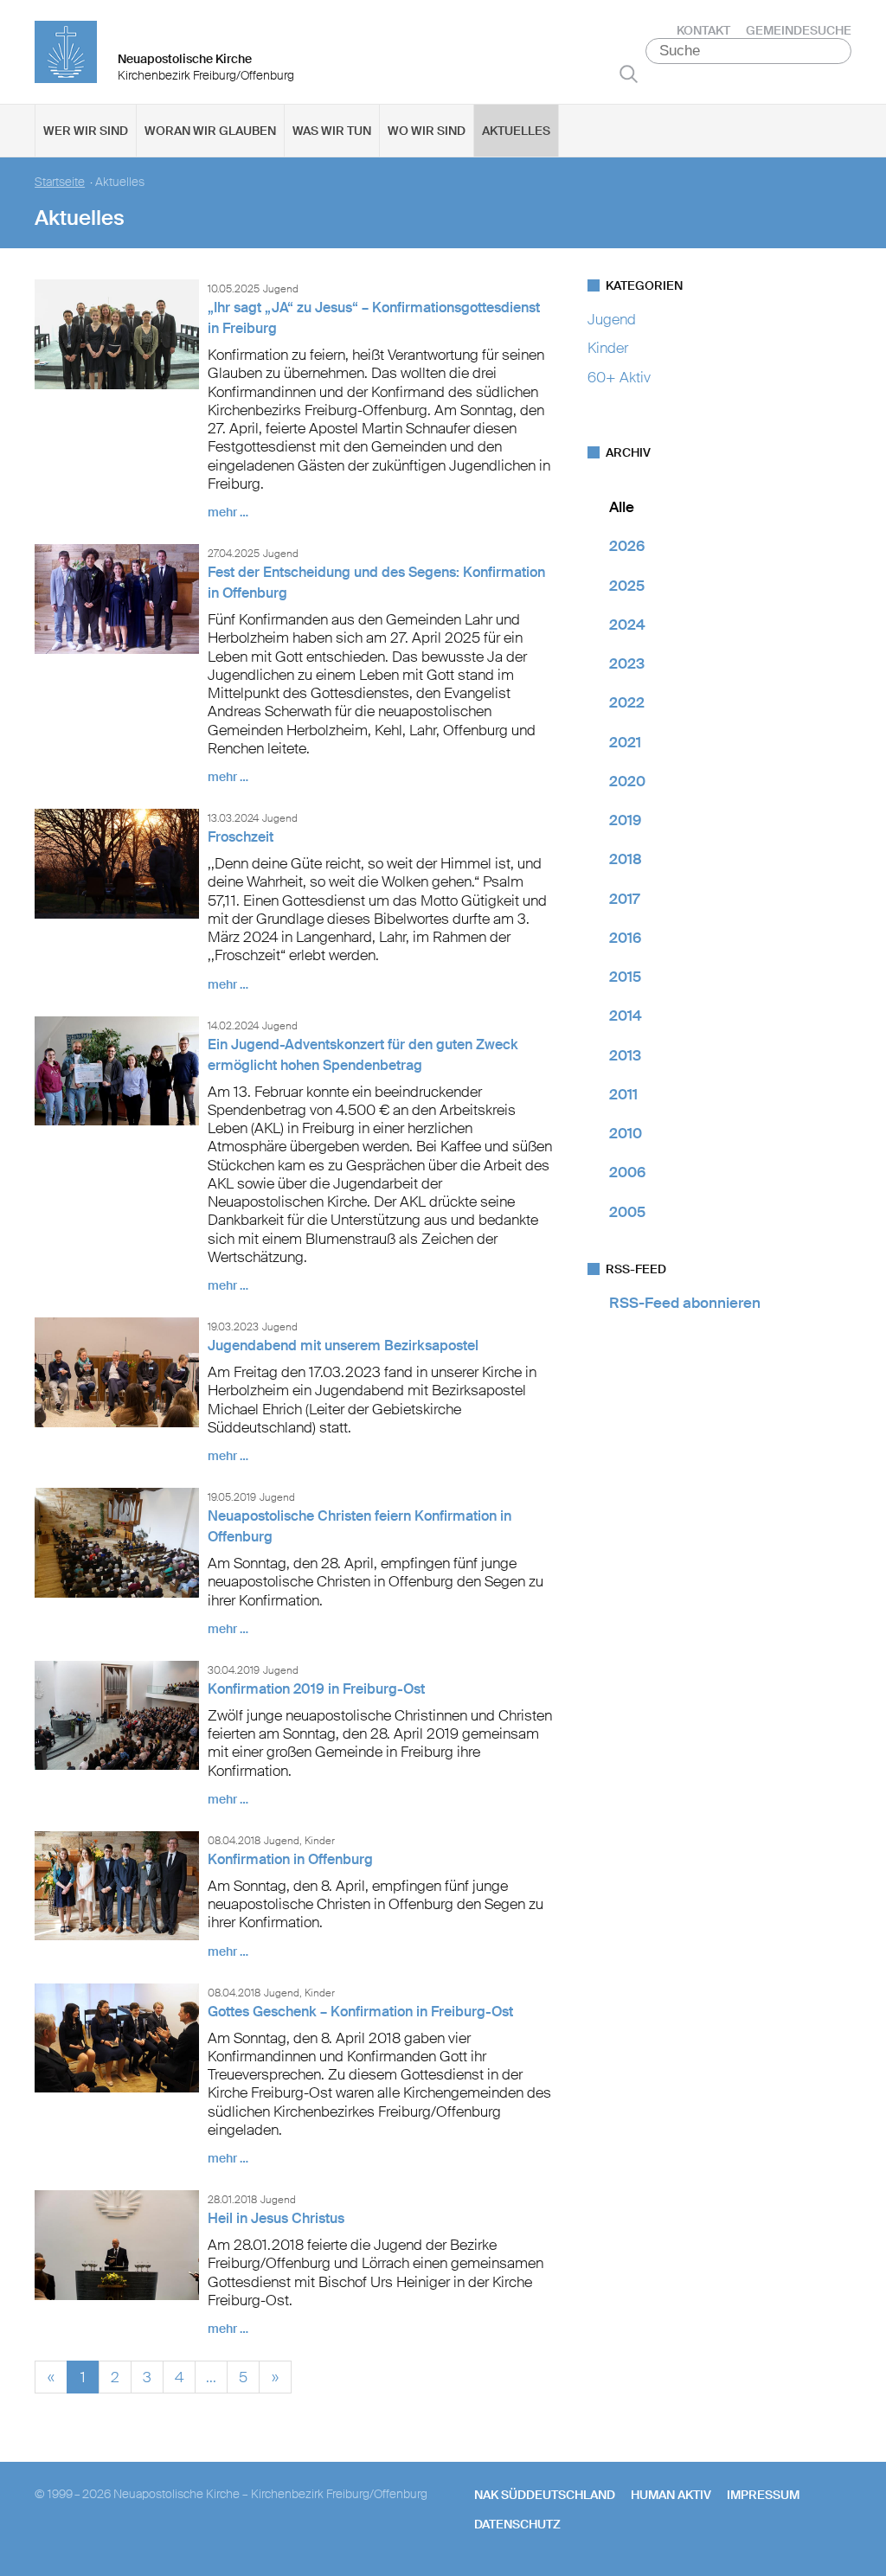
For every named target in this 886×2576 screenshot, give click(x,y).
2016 (625, 938)
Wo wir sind (427, 131)
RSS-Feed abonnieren (685, 1303)
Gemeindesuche (799, 30)
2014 (626, 1016)
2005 (627, 1212)
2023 (627, 663)
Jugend (612, 319)
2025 (627, 586)
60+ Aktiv (619, 377)
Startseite (60, 182)
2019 (625, 820)
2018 (626, 859)
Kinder (608, 348)
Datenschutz (517, 2524)
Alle (622, 507)
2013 (625, 1055)
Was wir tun (332, 131)
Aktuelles (516, 131)
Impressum (763, 2495)
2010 (626, 1133)
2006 (627, 1172)
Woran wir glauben (210, 131)
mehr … (228, 512)
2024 (627, 625)
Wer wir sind (86, 131)
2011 (623, 1094)
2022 (627, 702)
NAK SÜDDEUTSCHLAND (545, 2495)
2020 (627, 781)
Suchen (629, 74)
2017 (624, 899)
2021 (625, 742)
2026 (627, 546)
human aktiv (671, 2495)
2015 (625, 977)
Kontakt (703, 30)
